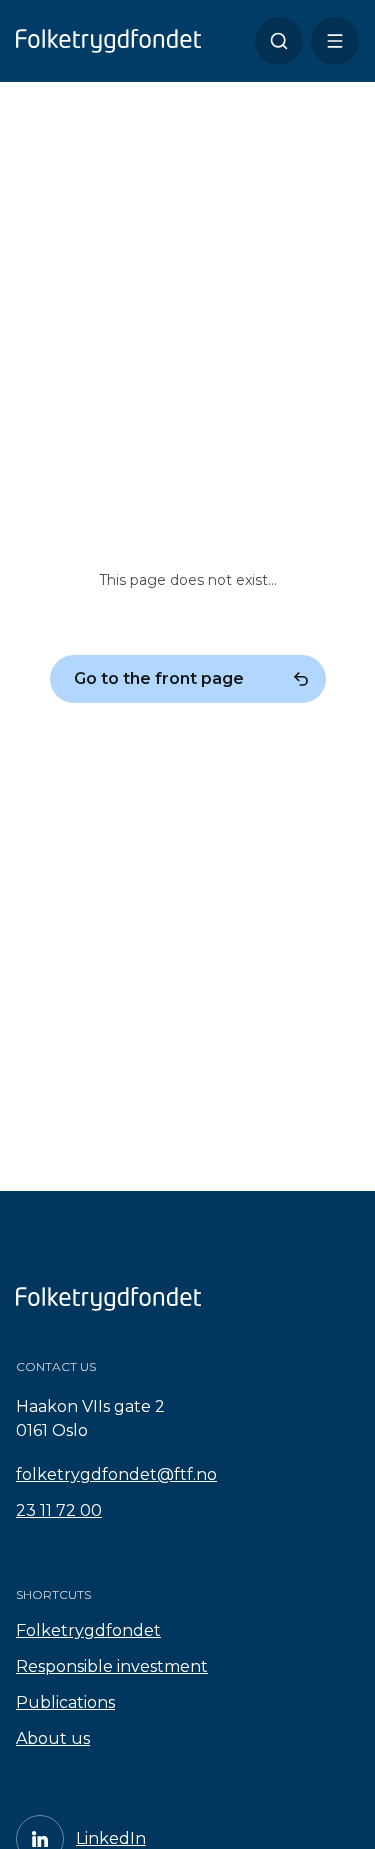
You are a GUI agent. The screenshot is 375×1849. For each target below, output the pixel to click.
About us (53, 1738)
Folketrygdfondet (88, 1630)
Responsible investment (112, 1666)
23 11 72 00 (59, 1510)
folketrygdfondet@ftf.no (116, 1474)
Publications (65, 1702)
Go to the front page (159, 678)
